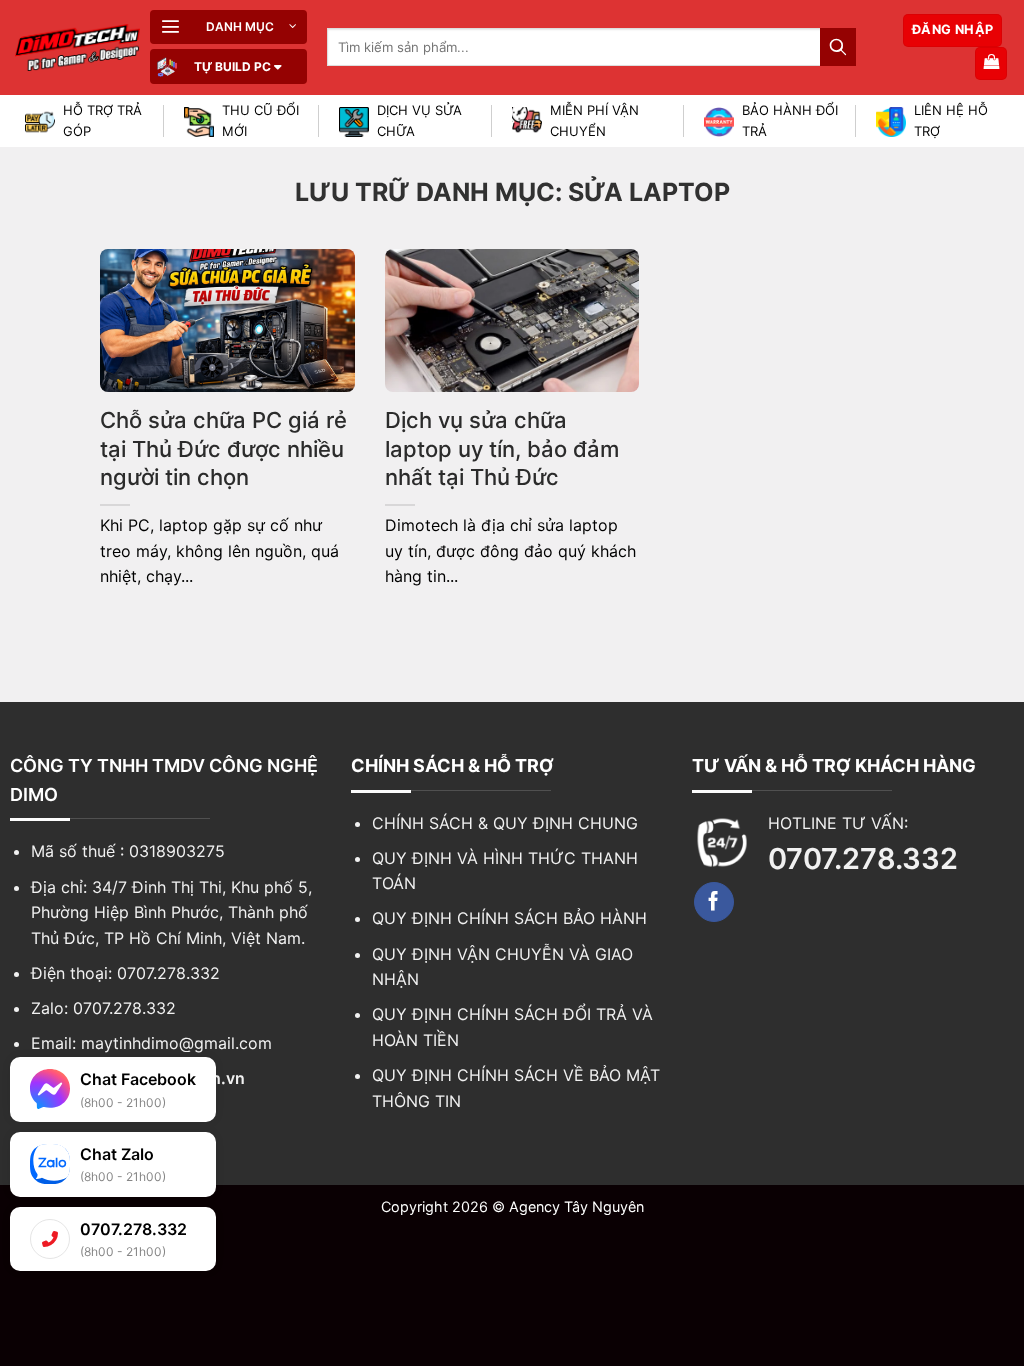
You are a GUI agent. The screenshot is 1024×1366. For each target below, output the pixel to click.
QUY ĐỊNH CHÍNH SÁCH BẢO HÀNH (509, 918)
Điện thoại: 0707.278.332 (125, 973)
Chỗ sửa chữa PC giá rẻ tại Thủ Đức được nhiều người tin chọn (223, 448)
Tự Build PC (232, 66)
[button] (228, 27)
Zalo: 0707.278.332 (103, 1008)
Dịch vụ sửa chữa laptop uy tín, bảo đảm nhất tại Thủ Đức (502, 448)
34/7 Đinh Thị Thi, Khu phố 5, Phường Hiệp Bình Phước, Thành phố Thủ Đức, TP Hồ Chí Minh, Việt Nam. (171, 912)
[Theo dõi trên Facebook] (714, 902)
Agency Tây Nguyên (576, 1206)
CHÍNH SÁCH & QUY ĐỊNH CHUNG (505, 823)
